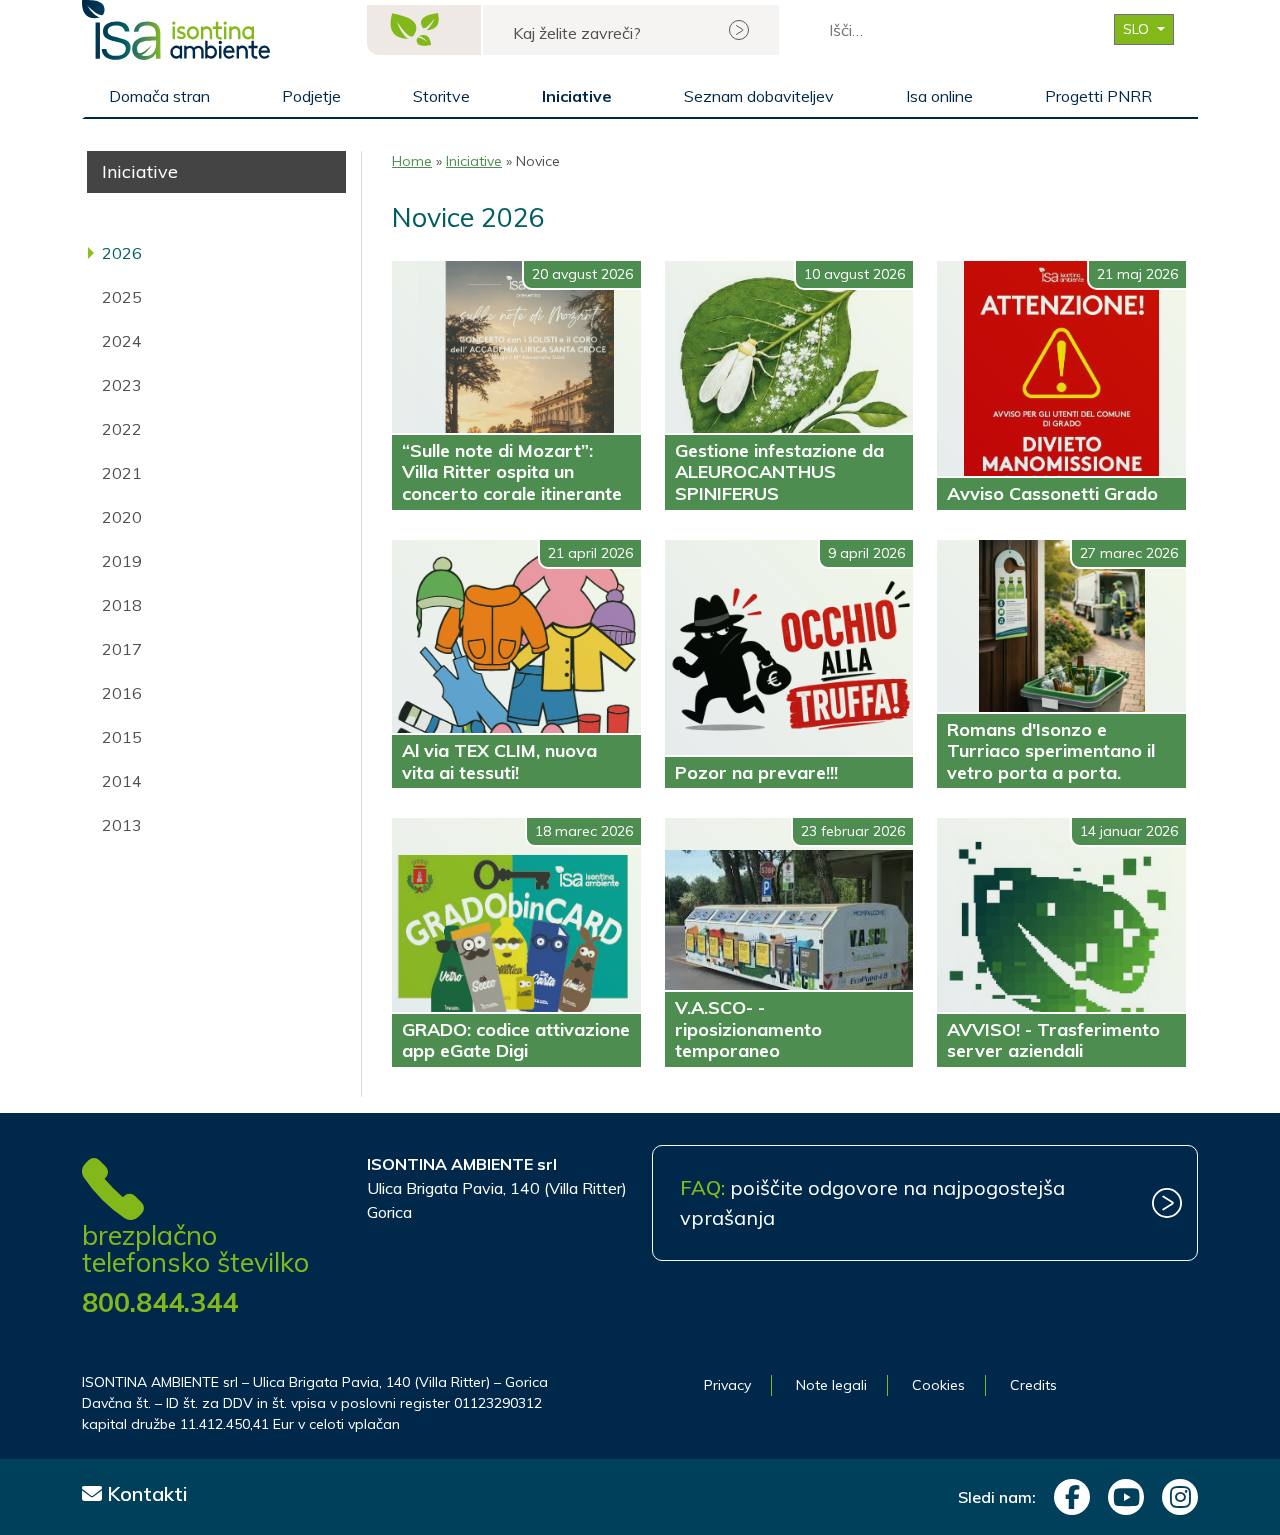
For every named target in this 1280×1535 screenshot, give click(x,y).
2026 (122, 253)
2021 (122, 473)
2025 (122, 297)
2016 (122, 693)
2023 (122, 385)
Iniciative (577, 96)
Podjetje (311, 96)
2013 (122, 825)
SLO (1138, 29)
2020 (122, 517)
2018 (122, 605)
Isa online (939, 96)
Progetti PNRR (1098, 96)
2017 (122, 649)
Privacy (727, 1385)
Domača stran (159, 96)
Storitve (441, 96)
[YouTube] (1121, 1497)
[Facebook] (1067, 1497)
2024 (122, 341)
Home (412, 161)
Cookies (938, 1385)
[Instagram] (1175, 1497)
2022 (122, 429)
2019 (122, 561)
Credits (1033, 1385)
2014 (122, 781)
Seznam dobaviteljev (759, 96)
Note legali (831, 1385)
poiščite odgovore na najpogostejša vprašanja (872, 1202)
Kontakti (145, 1493)
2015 (122, 737)
